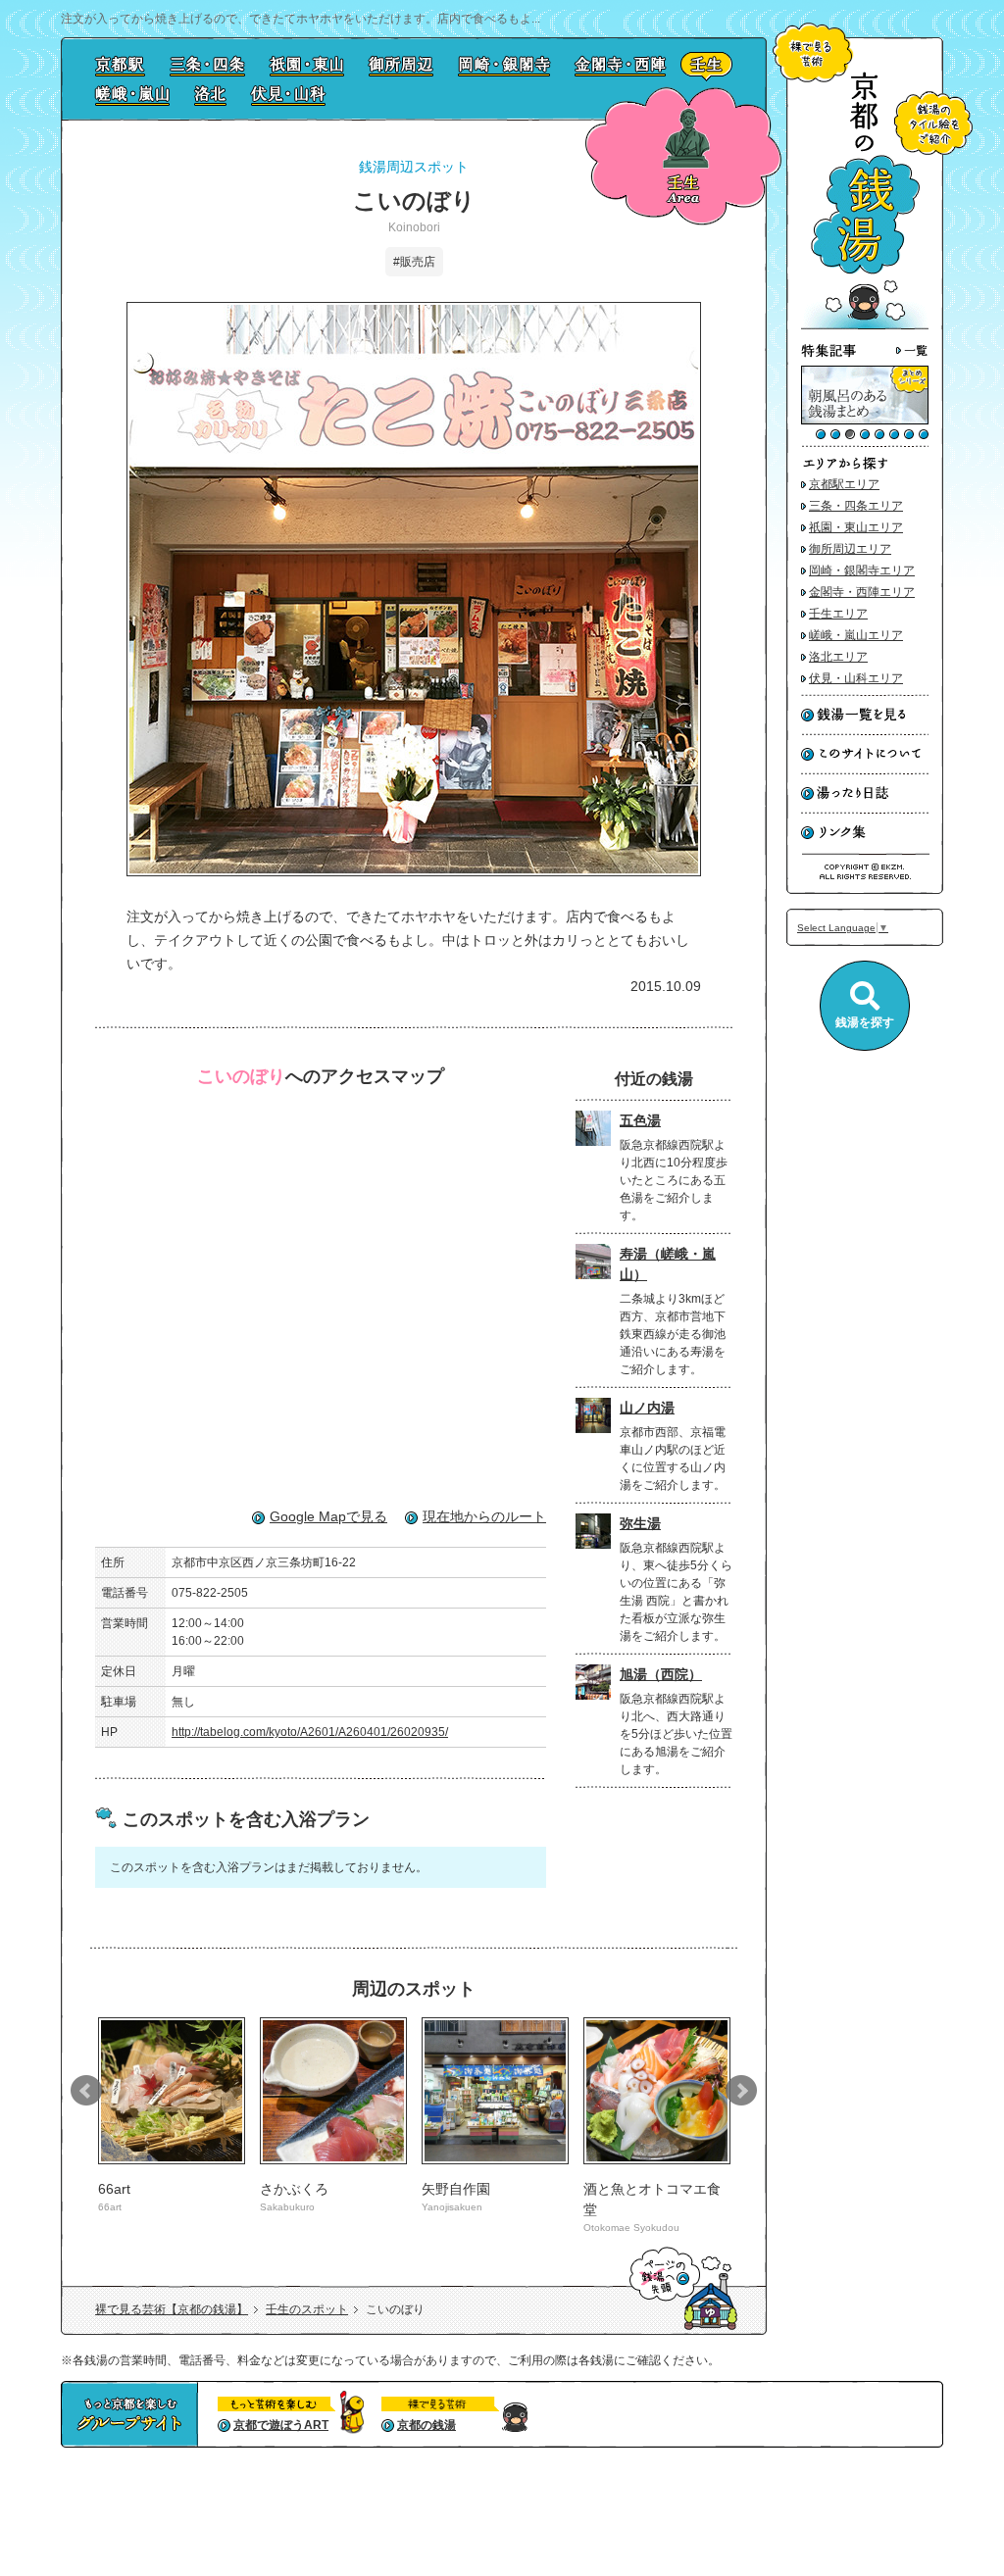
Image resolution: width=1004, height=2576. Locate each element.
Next (741, 2091)
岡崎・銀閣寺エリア (862, 570)
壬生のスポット (307, 2309)
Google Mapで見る (328, 1516)
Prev (86, 2091)
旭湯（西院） (661, 1674)
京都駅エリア (844, 484)
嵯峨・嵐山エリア (856, 635)
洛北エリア (838, 657)
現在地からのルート (484, 1516)
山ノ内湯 (647, 1408)
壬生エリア (838, 614)
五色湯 (640, 1120)
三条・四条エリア (856, 506)
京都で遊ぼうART (281, 2425)
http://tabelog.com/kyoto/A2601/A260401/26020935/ (310, 1732)
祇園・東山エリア (856, 527)
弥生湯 (640, 1523)
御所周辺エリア (850, 549)
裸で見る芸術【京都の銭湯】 (172, 2309)
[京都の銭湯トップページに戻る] (865, 326)
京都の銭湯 (427, 2425)
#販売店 (414, 262)
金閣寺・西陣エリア (862, 592)
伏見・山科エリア (856, 678)
